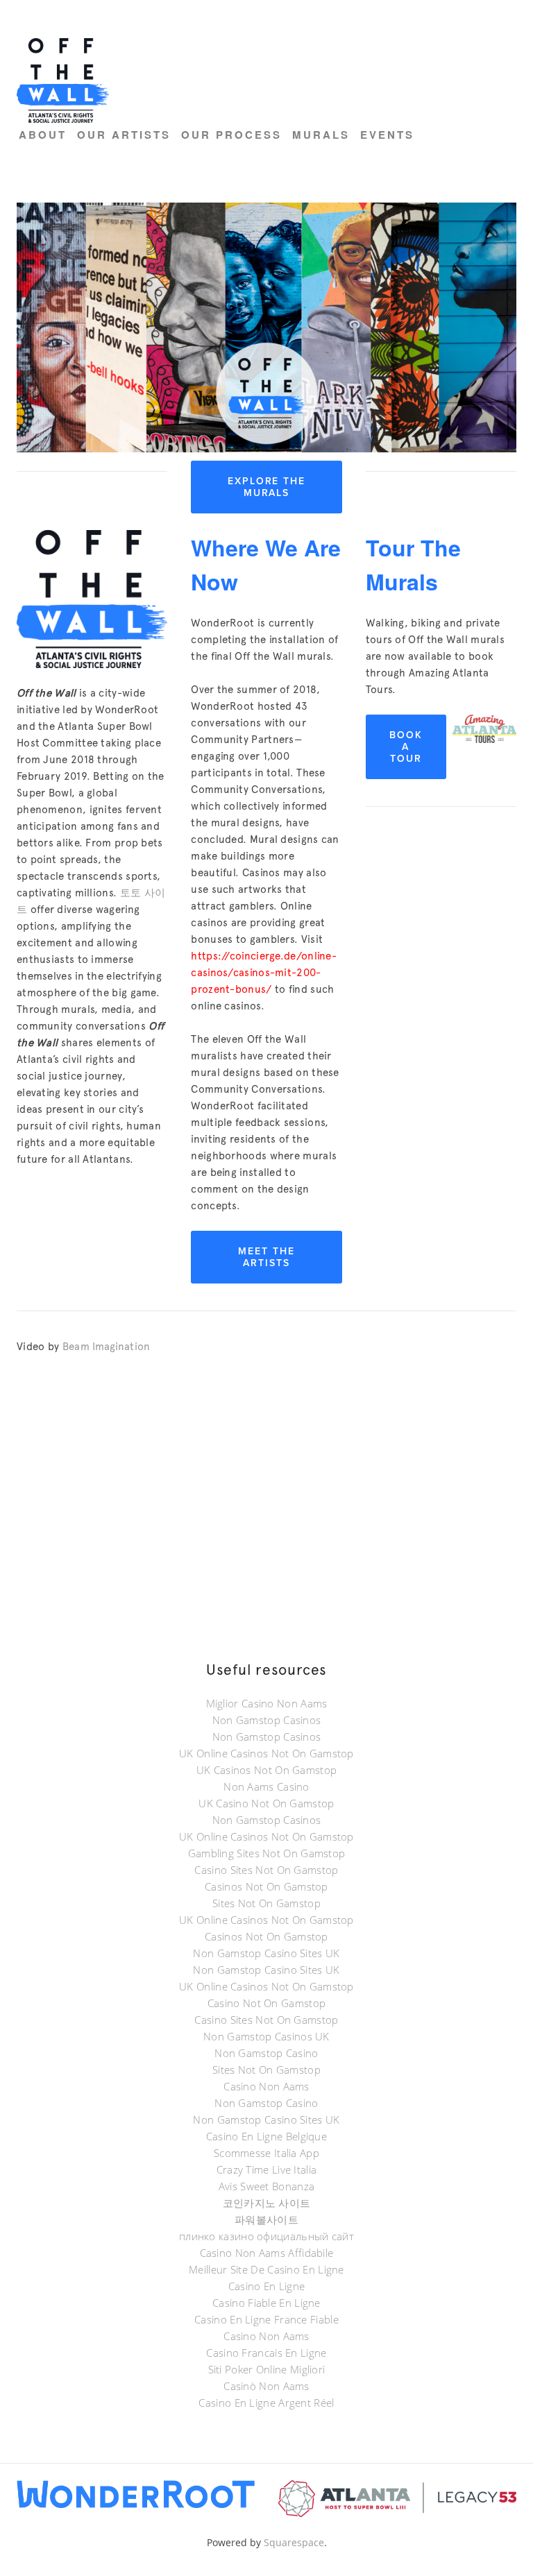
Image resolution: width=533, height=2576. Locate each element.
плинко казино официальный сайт (266, 2236)
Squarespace (294, 2542)
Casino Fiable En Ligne (266, 2303)
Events (387, 135)
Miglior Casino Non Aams (267, 1703)
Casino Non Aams (266, 2086)
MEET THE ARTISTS (266, 1257)
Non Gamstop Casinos (267, 1720)
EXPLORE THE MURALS (267, 487)
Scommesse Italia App (266, 2153)
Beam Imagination (107, 1347)
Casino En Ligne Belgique (266, 2136)
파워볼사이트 (266, 2219)
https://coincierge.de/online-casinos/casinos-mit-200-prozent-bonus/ (264, 973)
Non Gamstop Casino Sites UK (266, 1953)
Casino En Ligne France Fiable (266, 2319)
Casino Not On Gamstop (266, 2003)
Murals (321, 135)
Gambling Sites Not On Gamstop (267, 1853)
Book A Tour (406, 747)
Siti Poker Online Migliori (267, 2369)
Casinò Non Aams (266, 2386)
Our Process (231, 135)
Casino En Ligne (267, 2286)
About (43, 135)
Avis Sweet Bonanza (266, 2186)
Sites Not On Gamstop (266, 1903)
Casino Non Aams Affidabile (267, 2253)
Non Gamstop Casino (266, 2053)
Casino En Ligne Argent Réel (266, 2403)
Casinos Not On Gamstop (266, 1886)
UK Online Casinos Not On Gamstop (266, 1753)
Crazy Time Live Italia (267, 2169)
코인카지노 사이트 (267, 2203)
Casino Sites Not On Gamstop (266, 1870)
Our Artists (124, 135)
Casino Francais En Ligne (266, 2353)
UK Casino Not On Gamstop (266, 1803)
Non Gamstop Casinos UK (266, 2036)
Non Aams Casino (266, 1786)
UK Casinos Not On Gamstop (267, 1770)
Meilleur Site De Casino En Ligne (266, 2269)
